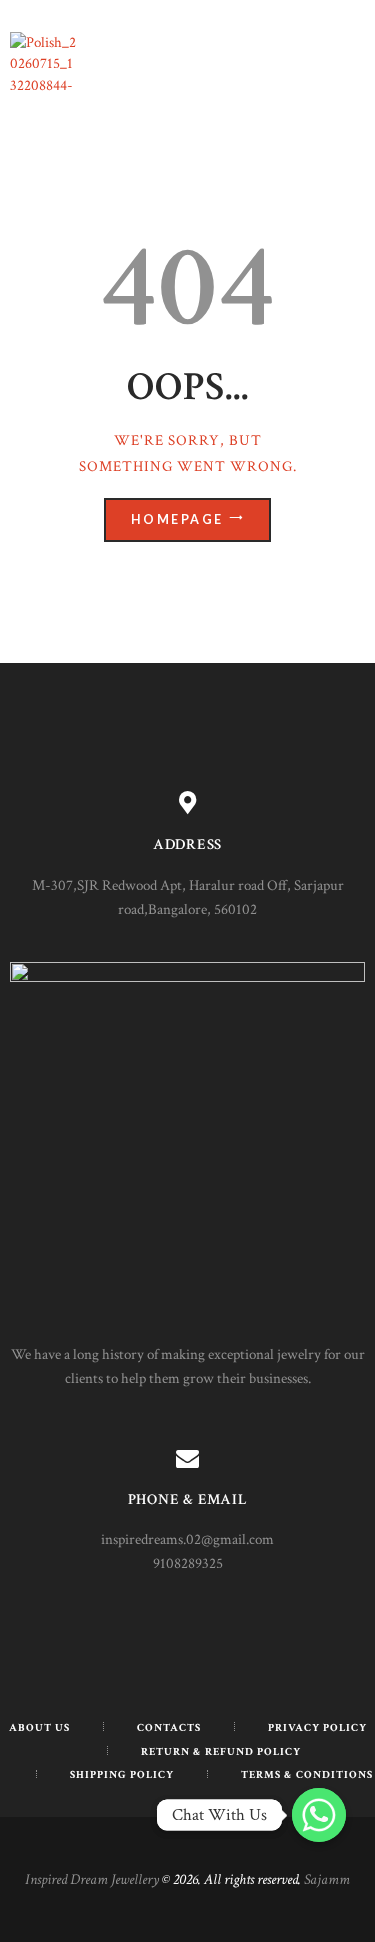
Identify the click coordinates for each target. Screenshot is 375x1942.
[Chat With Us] (319, 1815)
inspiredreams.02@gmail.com (187, 1539)
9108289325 (188, 1563)
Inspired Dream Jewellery (92, 1879)
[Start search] (348, 665)
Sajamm (327, 1879)
